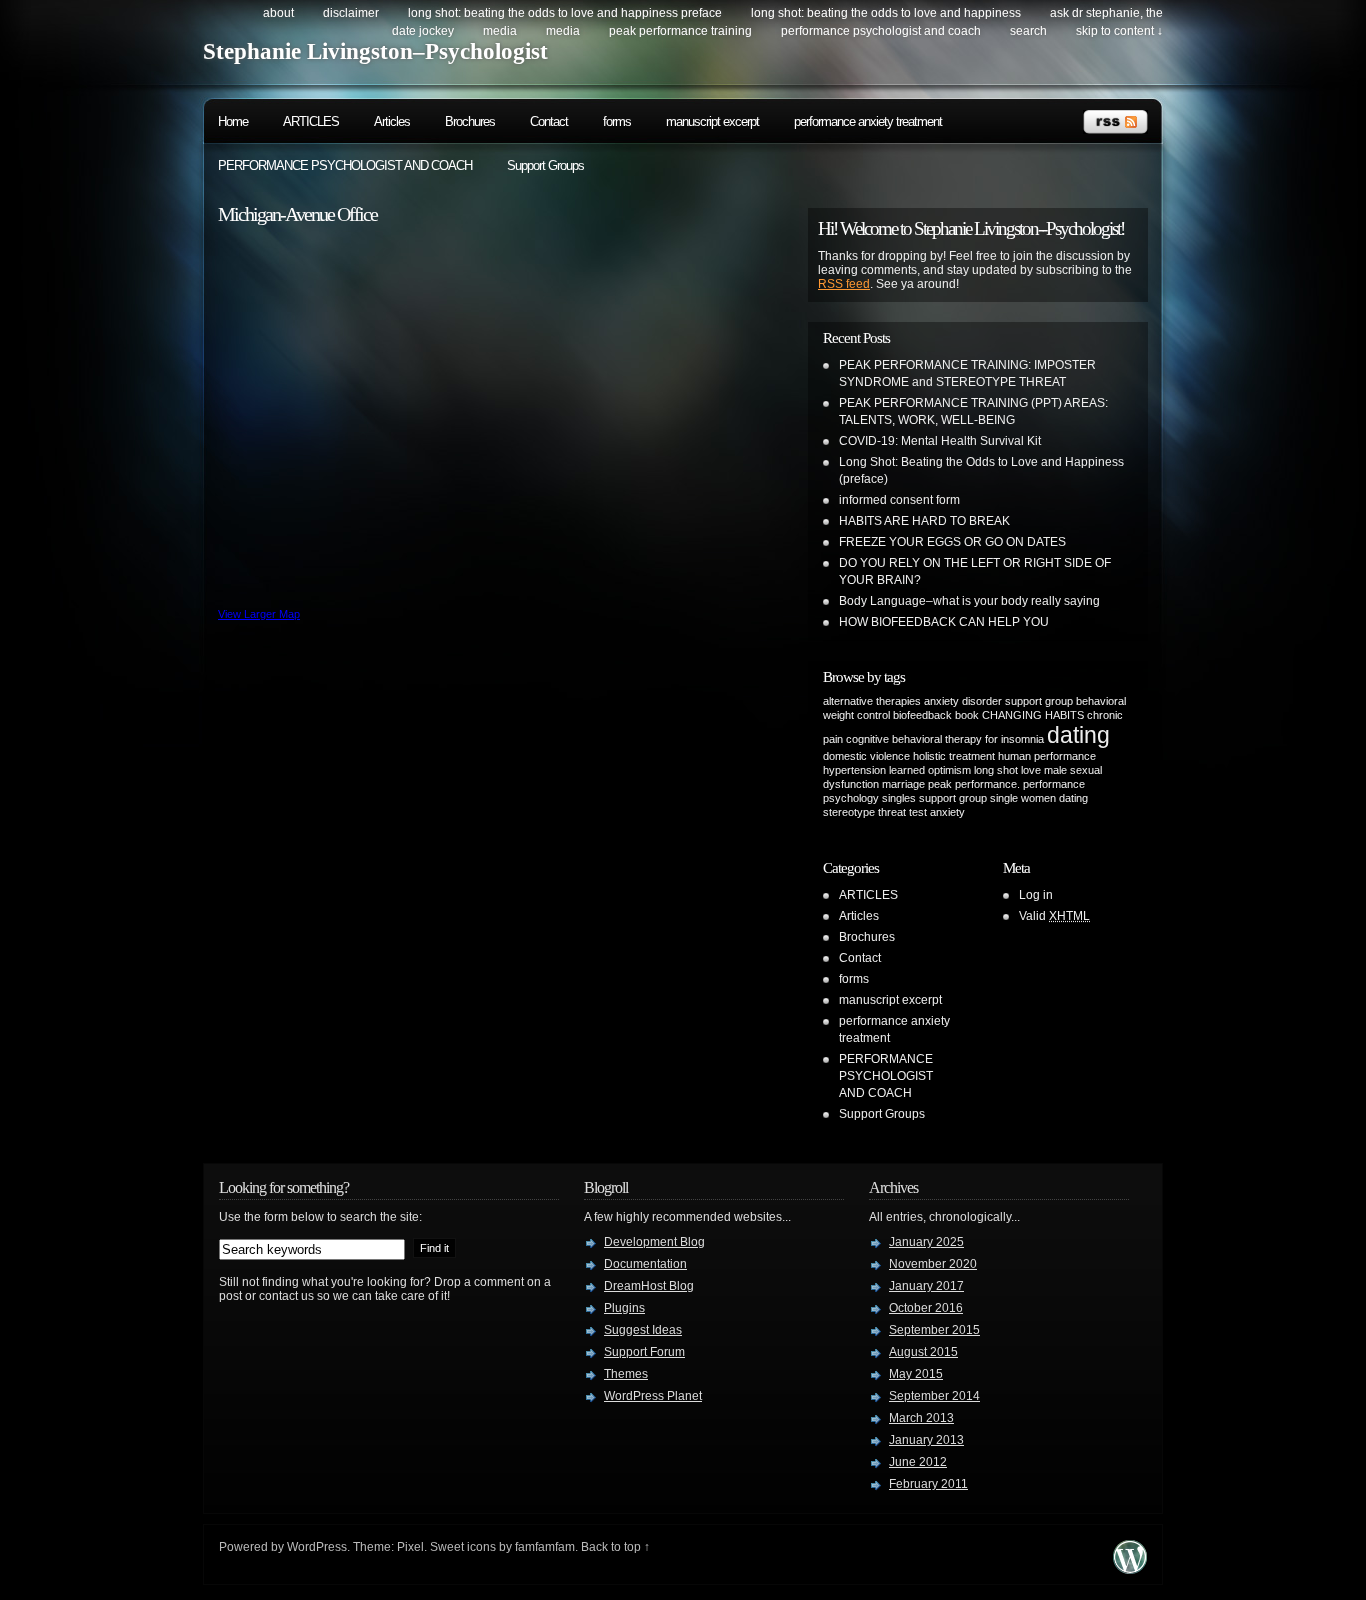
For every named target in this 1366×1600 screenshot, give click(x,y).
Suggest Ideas (643, 1330)
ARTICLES (311, 121)
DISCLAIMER (351, 13)
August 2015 (923, 1352)
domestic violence (866, 756)
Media (500, 31)
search (1028, 31)
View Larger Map (259, 614)
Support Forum (644, 1352)
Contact (549, 121)
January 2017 (926, 1286)
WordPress (317, 1547)
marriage (903, 784)
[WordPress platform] (1130, 1568)
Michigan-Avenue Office (297, 214)
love (1031, 770)
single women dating (1039, 798)
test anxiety (937, 812)
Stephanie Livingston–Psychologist (375, 51)
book (967, 715)
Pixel (410, 1547)
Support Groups (545, 165)
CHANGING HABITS (1033, 715)
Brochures (470, 121)
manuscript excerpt (712, 121)
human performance (1047, 756)
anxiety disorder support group (998, 701)
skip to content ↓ (1119, 31)
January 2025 (926, 1242)
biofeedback (922, 715)
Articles (392, 121)
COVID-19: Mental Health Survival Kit (940, 441)
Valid (1054, 916)
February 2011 (928, 1484)
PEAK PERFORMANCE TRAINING (680, 31)
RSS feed (844, 284)
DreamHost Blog (649, 1286)
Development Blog (654, 1242)
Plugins (624, 1308)
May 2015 (916, 1374)
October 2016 (926, 1308)
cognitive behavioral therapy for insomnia (945, 739)
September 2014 (934, 1396)
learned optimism (930, 770)
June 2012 (918, 1462)
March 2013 (921, 1418)
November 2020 (933, 1264)
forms (617, 121)
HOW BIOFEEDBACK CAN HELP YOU (944, 622)
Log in (1036, 895)
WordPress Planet (653, 1396)
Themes (626, 1374)
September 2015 (934, 1330)
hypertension (854, 770)
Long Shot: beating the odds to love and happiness (886, 13)
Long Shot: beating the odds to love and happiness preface (565, 13)
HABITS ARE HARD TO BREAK (924, 521)
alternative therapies (872, 701)
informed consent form (899, 500)
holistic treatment (954, 756)
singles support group (934, 798)
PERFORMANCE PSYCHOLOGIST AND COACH (881, 31)
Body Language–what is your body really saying (969, 601)
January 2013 (926, 1440)
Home (233, 121)
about (278, 13)
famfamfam (545, 1547)
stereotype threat (864, 812)
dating (1078, 735)
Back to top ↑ (615, 1547)
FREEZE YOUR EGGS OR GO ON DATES (952, 542)
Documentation (645, 1264)
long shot (996, 770)
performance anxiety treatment (868, 121)
